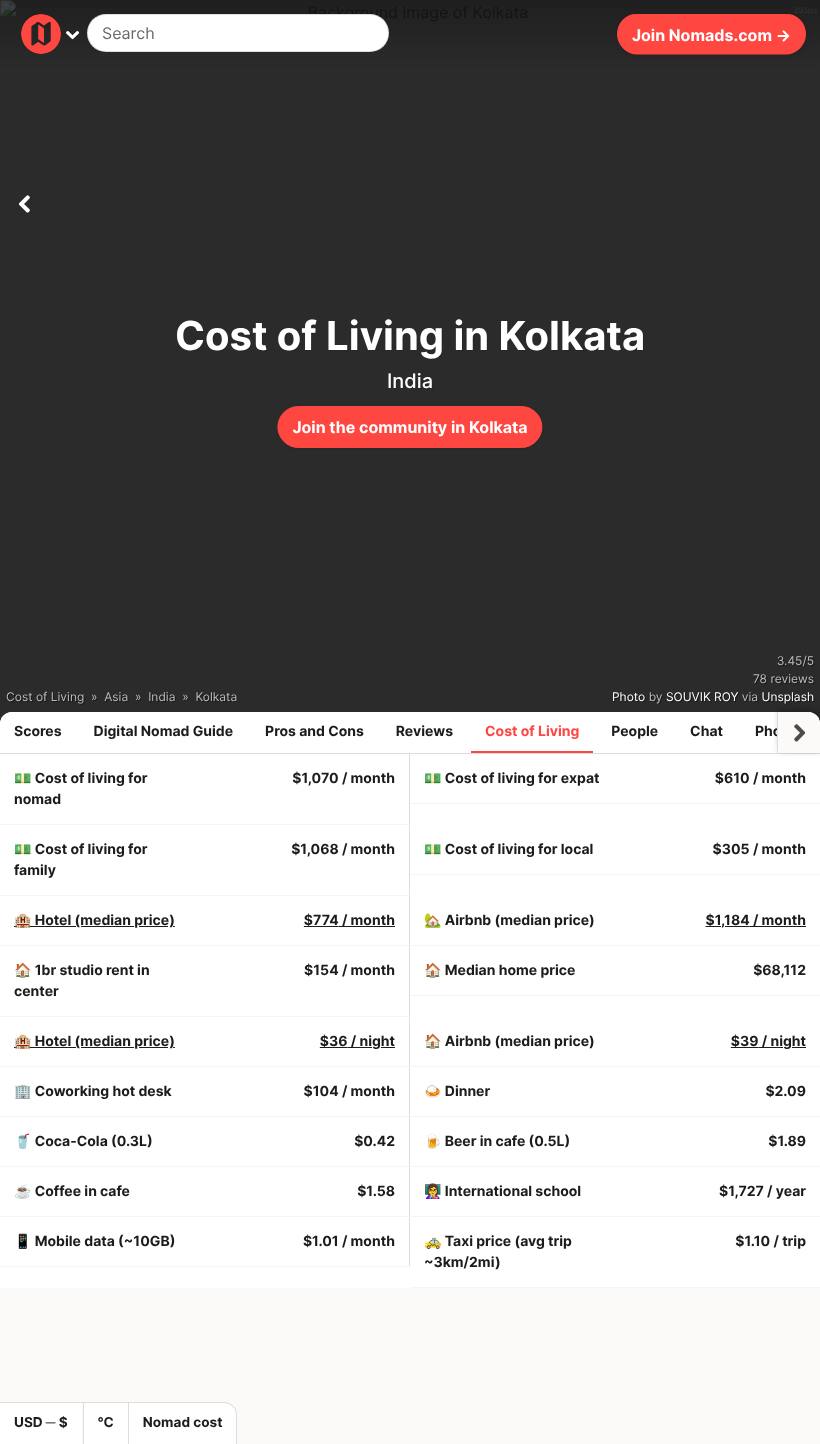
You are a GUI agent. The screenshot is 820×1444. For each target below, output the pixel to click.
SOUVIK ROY (702, 696)
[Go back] (24, 200)
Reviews (424, 731)
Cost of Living (532, 731)
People (634, 731)
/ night (357, 1041)
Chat (706, 731)
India (410, 381)
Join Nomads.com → (711, 34)
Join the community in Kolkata (409, 427)
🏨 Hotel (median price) (94, 920)
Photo (628, 696)
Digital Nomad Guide (164, 731)
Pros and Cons (314, 731)
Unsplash (788, 696)
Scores (38, 731)
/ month (349, 920)
